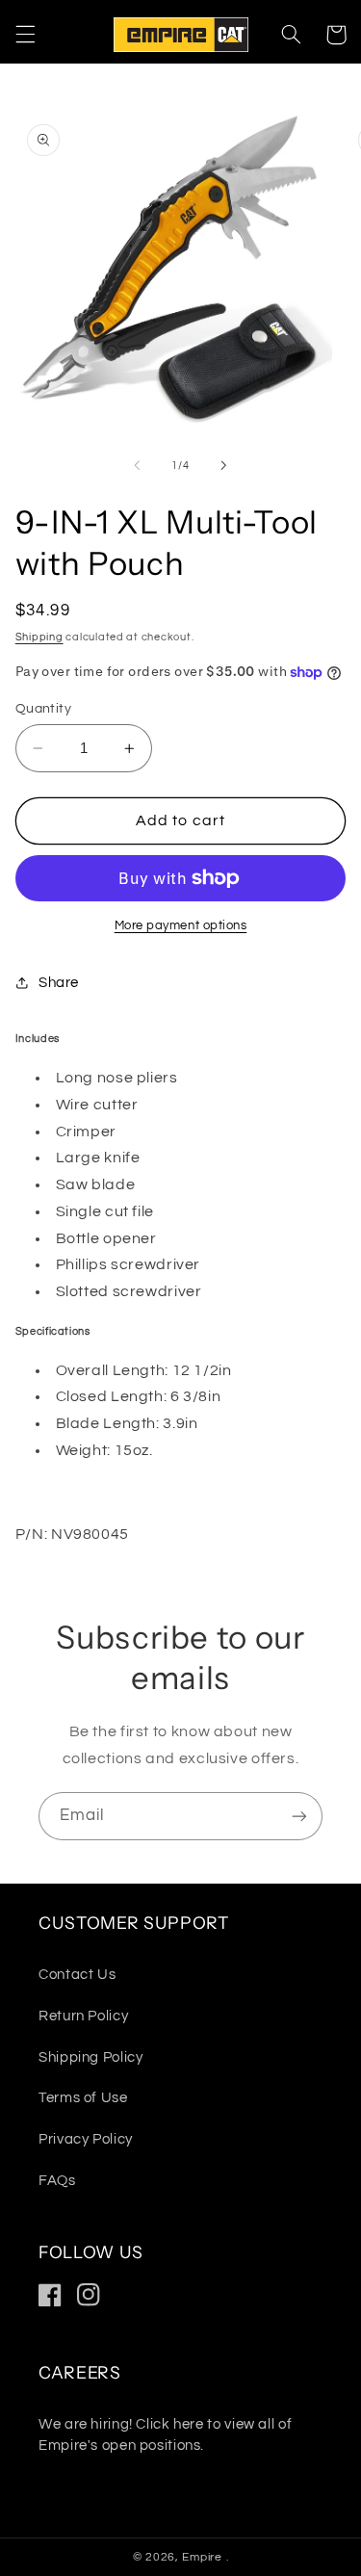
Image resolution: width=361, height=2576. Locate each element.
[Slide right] (224, 465)
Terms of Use (83, 2098)
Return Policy (83, 2016)
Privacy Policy (86, 2139)
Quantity (43, 709)
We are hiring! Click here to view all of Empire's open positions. (165, 2435)
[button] (25, 35)
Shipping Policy (90, 2057)
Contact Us (77, 1975)
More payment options (181, 926)
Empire (204, 2557)
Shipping (39, 637)
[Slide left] (137, 465)
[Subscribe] (299, 1816)
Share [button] (59, 983)
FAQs (57, 2181)
